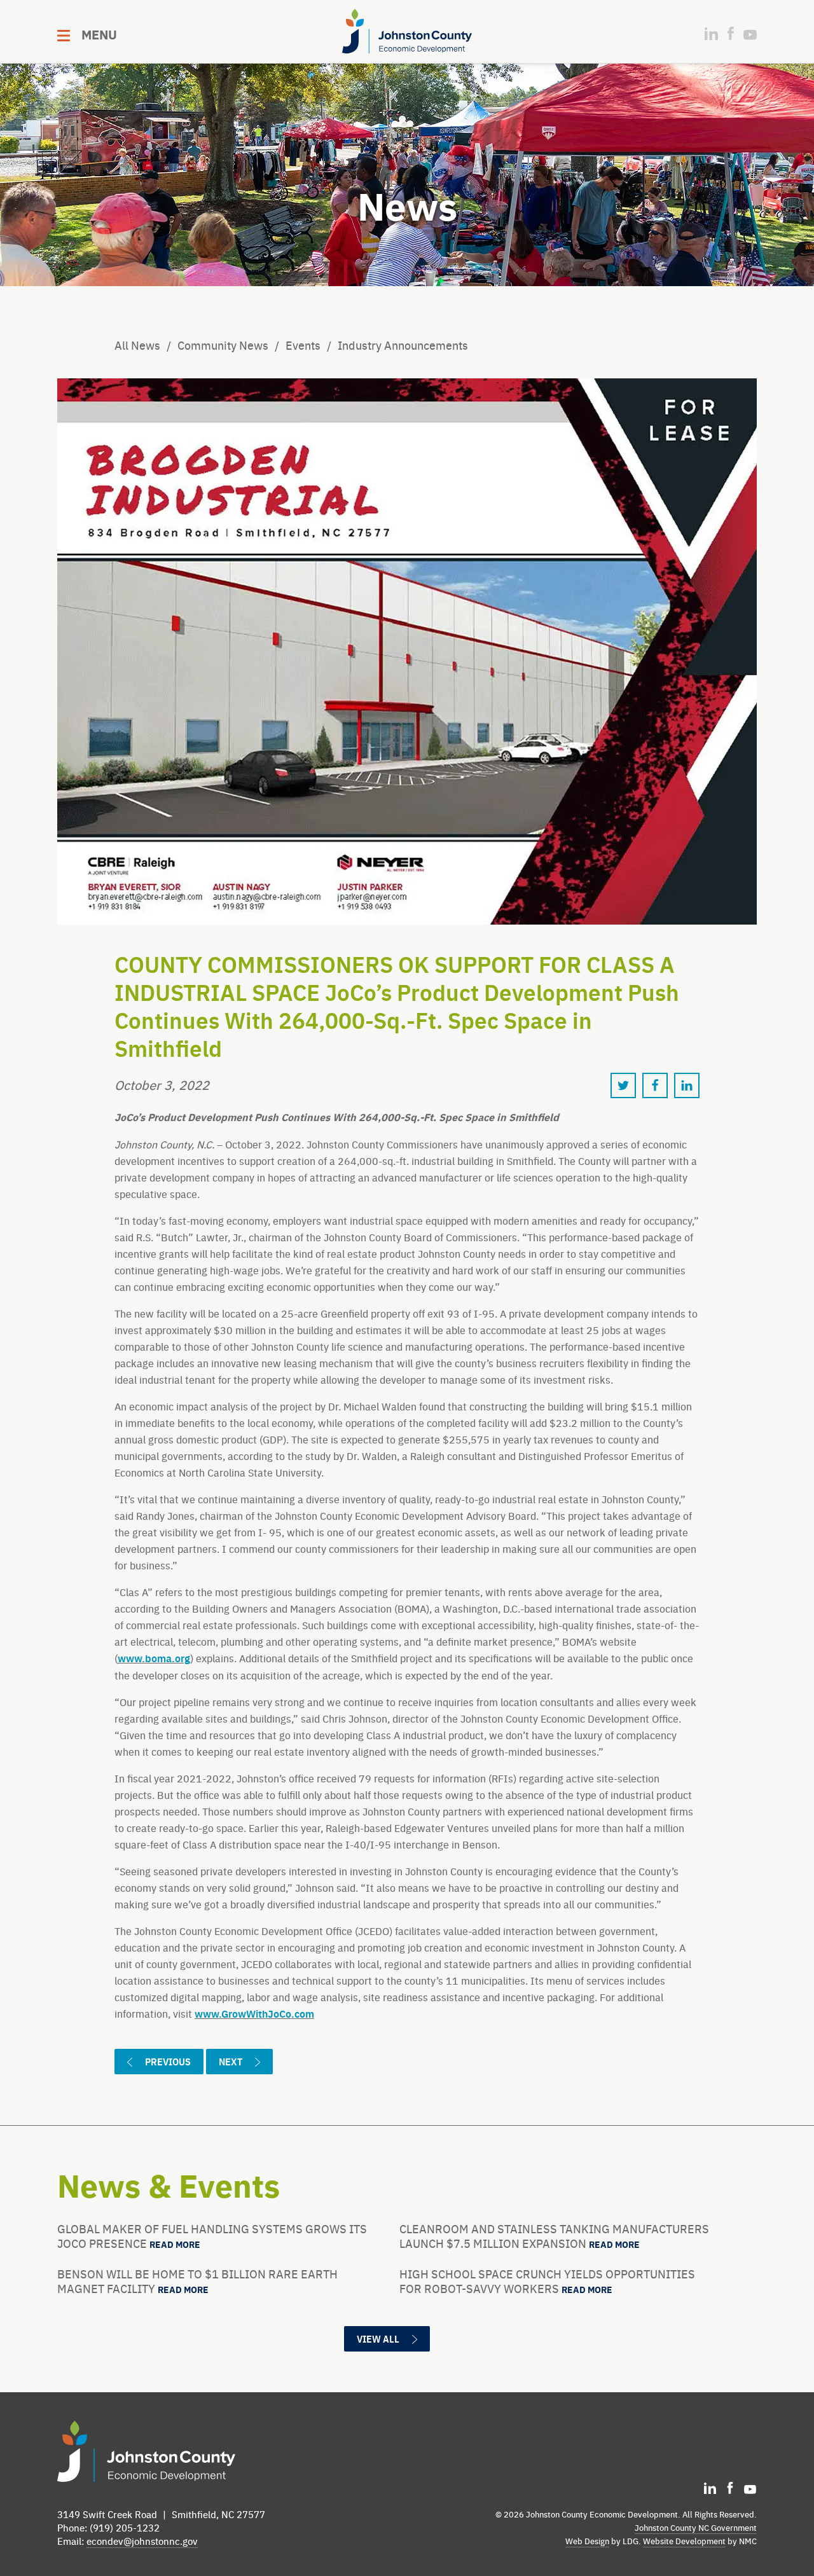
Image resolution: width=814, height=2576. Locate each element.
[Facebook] (731, 33)
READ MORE (175, 2245)
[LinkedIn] (711, 34)
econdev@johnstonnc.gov (142, 2541)
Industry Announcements (403, 345)
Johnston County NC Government (696, 2527)
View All (378, 2338)
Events (303, 345)
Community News (223, 345)
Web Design (587, 2541)
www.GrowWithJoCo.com (254, 2014)
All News (137, 345)
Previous (168, 2061)
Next (231, 2061)
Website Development (684, 2541)
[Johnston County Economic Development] (407, 31)
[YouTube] (750, 35)
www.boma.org (154, 1658)
